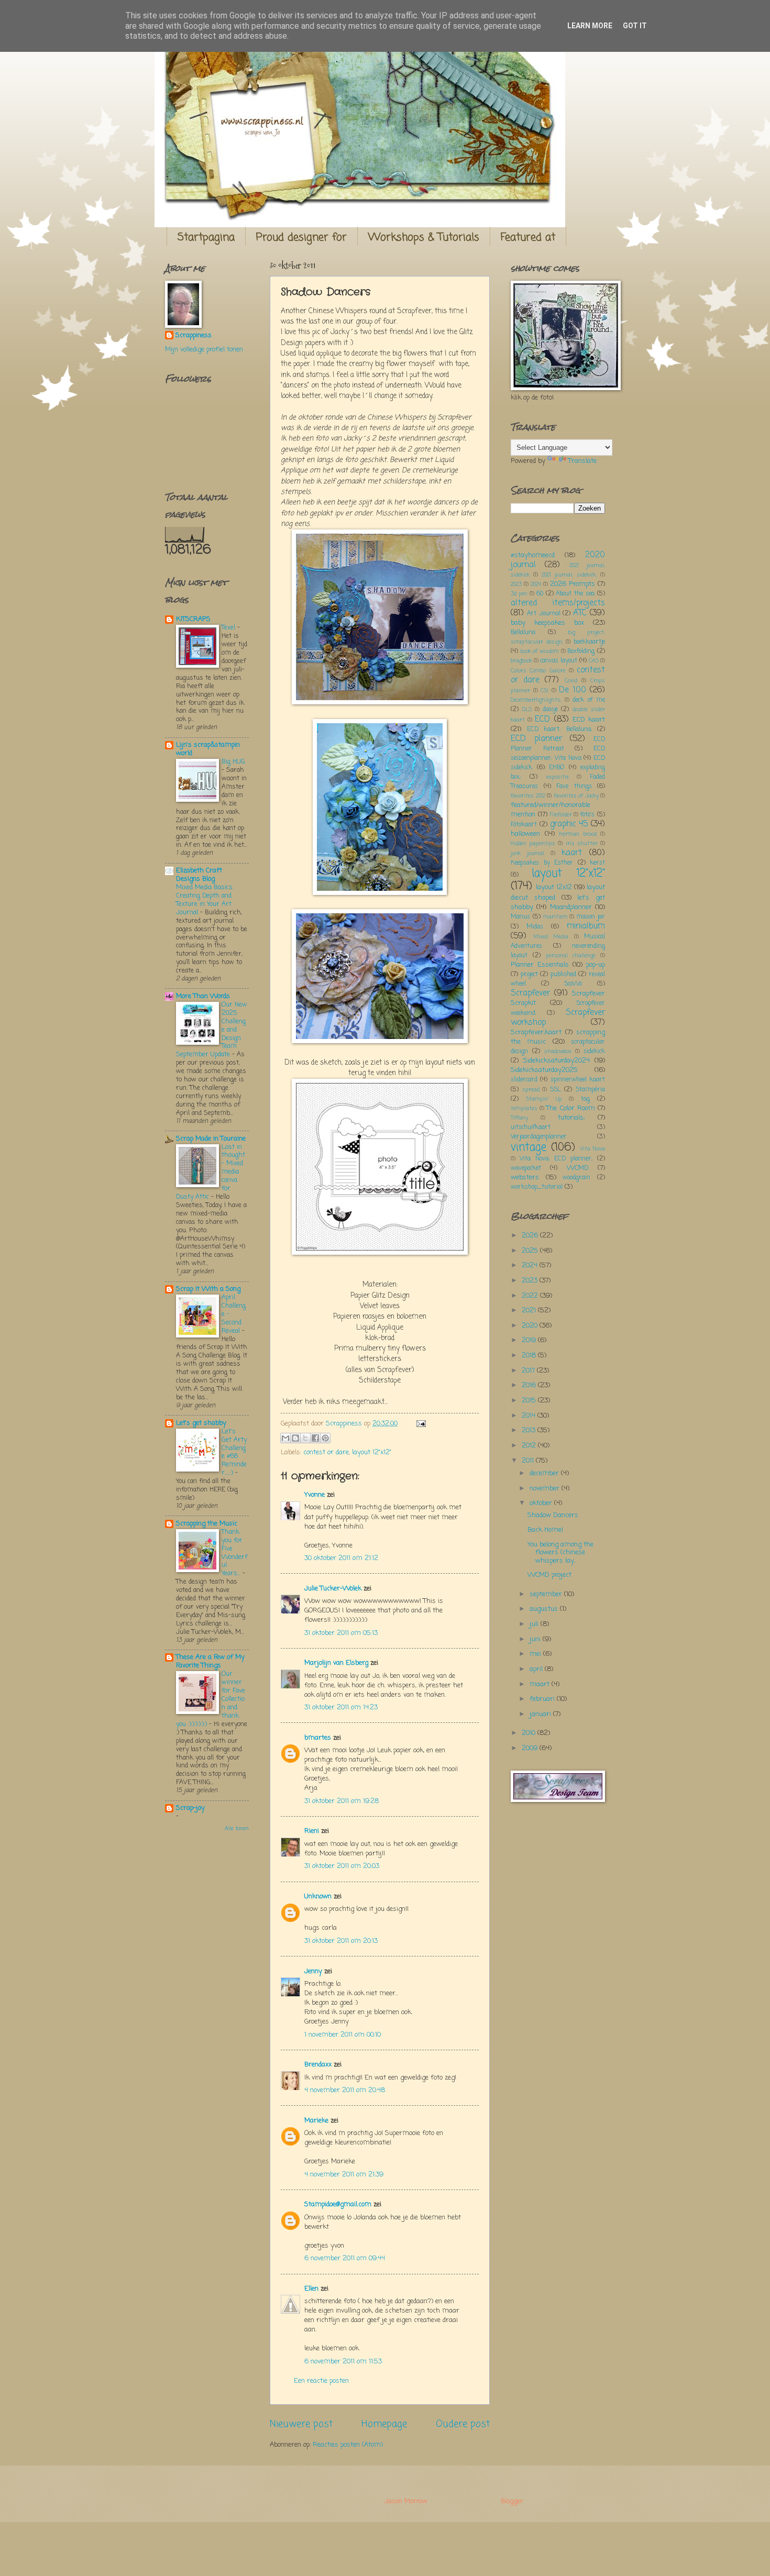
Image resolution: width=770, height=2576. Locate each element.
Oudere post (463, 2424)
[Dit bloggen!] (295, 1438)
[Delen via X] (305, 1438)
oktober (542, 1503)
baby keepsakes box (547, 623)
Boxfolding (581, 651)
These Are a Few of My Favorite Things (210, 1661)
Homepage (384, 2424)
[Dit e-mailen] (285, 1438)
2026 (531, 1236)
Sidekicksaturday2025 (544, 1070)
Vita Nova (592, 1149)
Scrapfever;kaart (536, 1032)
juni (536, 1639)
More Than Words (203, 996)
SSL (555, 1090)
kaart (572, 853)
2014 (530, 1416)
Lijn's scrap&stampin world (208, 749)
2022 (531, 1296)
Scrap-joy (190, 1808)
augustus (545, 1609)
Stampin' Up (544, 1099)
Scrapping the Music (207, 1524)
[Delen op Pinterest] (325, 1438)
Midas (535, 927)
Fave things (574, 787)
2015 (530, 1401)
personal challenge (571, 956)
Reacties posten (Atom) (348, 2445)
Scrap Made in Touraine (211, 1139)
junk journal (527, 854)
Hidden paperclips (533, 844)
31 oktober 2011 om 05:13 (341, 1633)
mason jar (591, 917)
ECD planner (536, 739)
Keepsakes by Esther (542, 863)
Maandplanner (571, 907)
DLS (527, 710)
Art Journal (544, 614)
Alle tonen (237, 1829)
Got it (635, 26)
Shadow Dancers (553, 1515)
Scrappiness (194, 336)
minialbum (586, 926)
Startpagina (206, 237)
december (545, 1473)
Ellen (311, 2289)
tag (585, 1099)
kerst (597, 863)
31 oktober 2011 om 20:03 (342, 1866)
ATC (580, 613)
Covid (571, 681)
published (563, 975)
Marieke (316, 2121)
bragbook (521, 661)
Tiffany (519, 1118)
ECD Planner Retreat (558, 744)
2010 (530, 1733)
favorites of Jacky (576, 796)
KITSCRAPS (193, 619)
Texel (229, 628)
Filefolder (561, 815)
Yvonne (315, 1495)
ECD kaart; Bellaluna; (559, 729)
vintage (529, 1148)
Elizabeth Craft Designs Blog (199, 875)
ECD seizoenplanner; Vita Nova (558, 754)
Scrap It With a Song (208, 1289)
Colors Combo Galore (538, 671)
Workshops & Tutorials (424, 237)
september (547, 1594)
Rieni (312, 1831)
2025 (531, 1251)
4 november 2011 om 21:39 (344, 2175)
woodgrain (576, 1178)
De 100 (573, 690)
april (537, 1669)
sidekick (594, 1052)
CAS (594, 661)
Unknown (318, 1897)
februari (543, 1699)
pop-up (596, 965)
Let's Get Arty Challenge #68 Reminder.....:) (234, 1452)
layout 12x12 (554, 887)
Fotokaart (524, 825)
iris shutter (582, 844)
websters (525, 1178)
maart (541, 1684)
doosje (550, 710)
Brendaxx (318, 2065)
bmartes (318, 1738)
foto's (587, 815)
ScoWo (573, 984)
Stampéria (590, 1090)
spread (531, 1090)
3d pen (519, 594)
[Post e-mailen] (420, 1424)
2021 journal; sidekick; (569, 575)
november (546, 1489)
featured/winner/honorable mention (551, 810)
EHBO (557, 768)
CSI (544, 691)
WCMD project (549, 1575)
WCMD (578, 1168)
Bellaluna (523, 633)
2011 (529, 1461)
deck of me (589, 700)
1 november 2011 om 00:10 (343, 2035)
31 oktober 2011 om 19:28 (342, 1801)
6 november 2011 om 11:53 (343, 2362)
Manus (520, 917)
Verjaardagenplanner (539, 1137)
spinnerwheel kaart (578, 1080)
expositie (558, 777)
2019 (530, 1340)
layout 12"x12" (372, 1452)
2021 (530, 1311)
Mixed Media (551, 937)
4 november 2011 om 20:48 (345, 2090)
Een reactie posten (321, 2381)
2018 (530, 1356)
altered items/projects (558, 603)
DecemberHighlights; (536, 700)
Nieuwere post (301, 2424)
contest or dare (326, 1452)
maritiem (555, 917)
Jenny (313, 1971)
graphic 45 (569, 824)
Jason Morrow (406, 2501)
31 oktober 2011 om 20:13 (341, 1941)
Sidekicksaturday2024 (557, 1061)
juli (535, 1624)
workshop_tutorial (537, 1187)
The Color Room (570, 1108)
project (529, 975)
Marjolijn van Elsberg (336, 1663)
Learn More (590, 26)
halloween (525, 834)
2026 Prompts (573, 584)
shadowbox (558, 1052)
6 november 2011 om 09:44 (345, 2258)
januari (541, 1714)
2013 (530, 1430)
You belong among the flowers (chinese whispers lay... (560, 1553)
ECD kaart (589, 720)
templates (524, 1109)
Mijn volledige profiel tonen (204, 350)
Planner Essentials (540, 965)
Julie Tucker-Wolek (333, 1589)
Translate (582, 461)
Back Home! (545, 1530)
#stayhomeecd (533, 555)
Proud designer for (301, 237)
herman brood (578, 834)
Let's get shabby (201, 1423)
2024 (536, 584)
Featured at (528, 237)
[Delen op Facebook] (315, 1438)
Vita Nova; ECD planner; (556, 1159)
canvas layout (559, 661)
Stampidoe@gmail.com (338, 2204)
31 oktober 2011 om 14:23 (341, 1707)
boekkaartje (589, 642)
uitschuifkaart (531, 1127)
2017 (529, 1371)
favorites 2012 (528, 796)
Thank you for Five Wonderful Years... (234, 1553)
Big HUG (233, 762)
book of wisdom (540, 651)
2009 (531, 1748)
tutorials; (571, 1118)
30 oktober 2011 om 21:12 (341, 1558)
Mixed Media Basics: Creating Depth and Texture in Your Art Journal (205, 900)
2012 (530, 1446)
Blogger (512, 2501)
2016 (530, 1385)
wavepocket (526, 1168)
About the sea (575, 594)
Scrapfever (530, 993)
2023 (516, 584)
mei (536, 1654)
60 (540, 594)
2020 (531, 1326)
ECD (542, 720)
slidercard (524, 1080)
